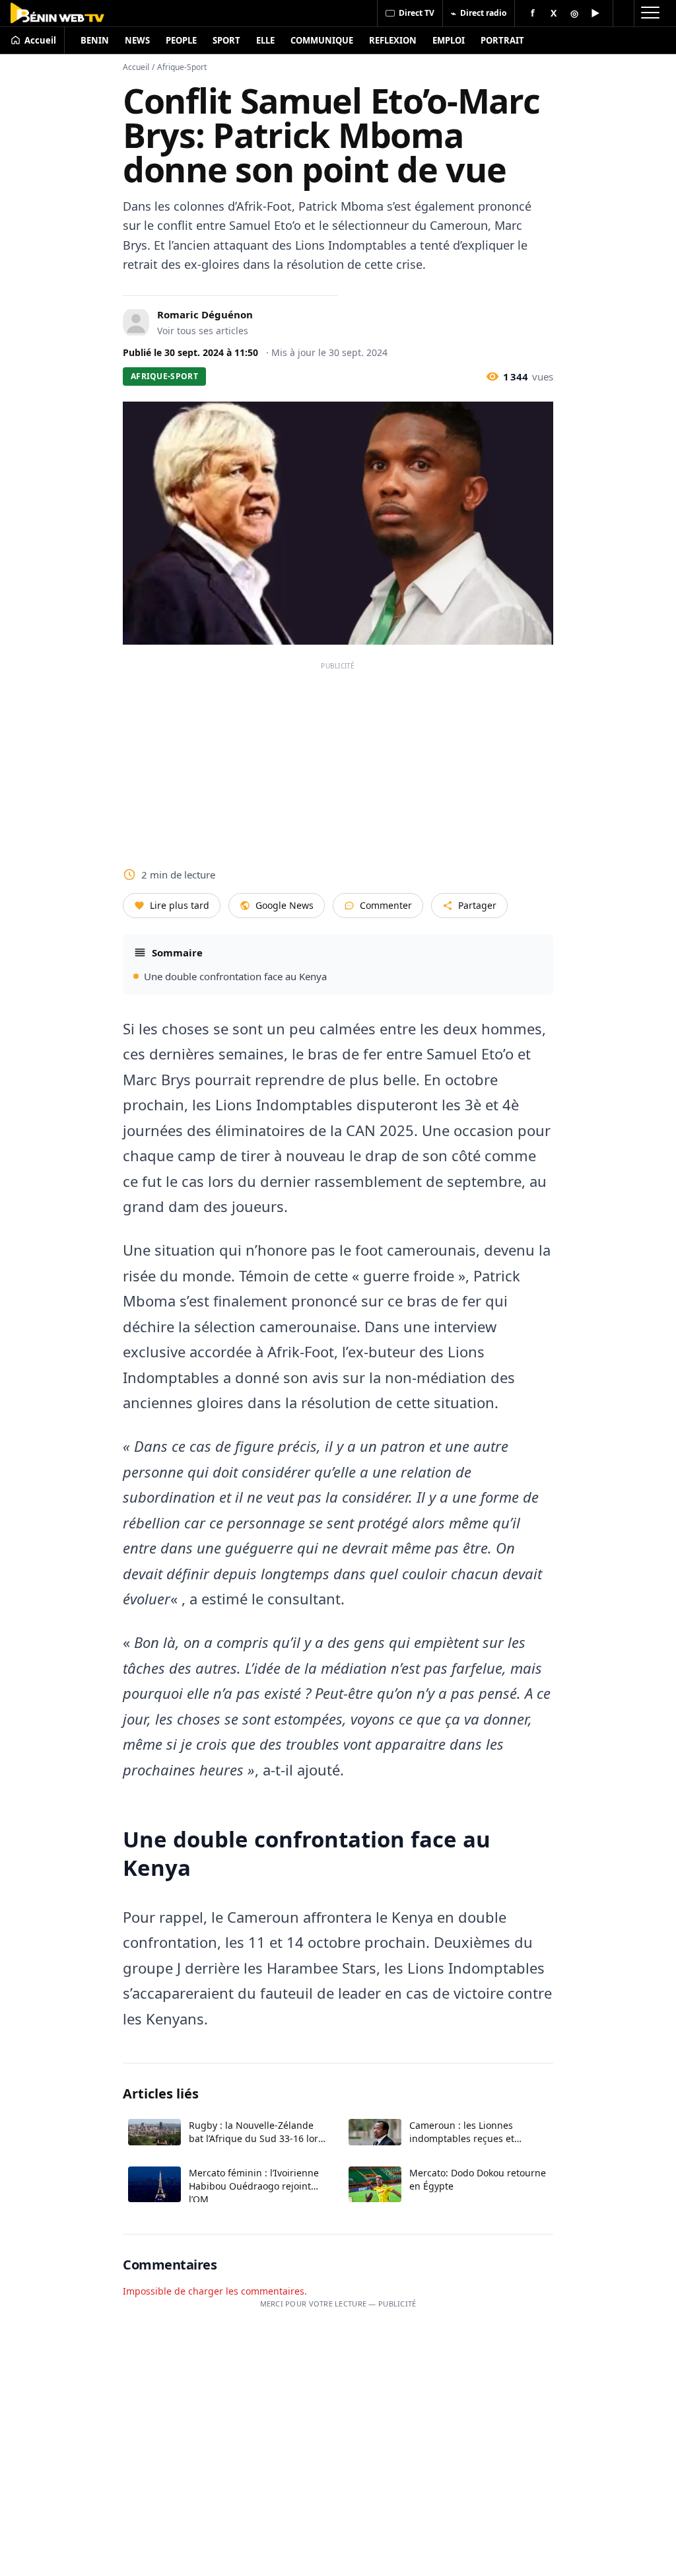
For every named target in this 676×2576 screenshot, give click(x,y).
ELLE (265, 40)
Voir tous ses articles (203, 331)
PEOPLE (181, 40)
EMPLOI (449, 40)
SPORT (226, 40)
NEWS (137, 40)
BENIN (95, 40)
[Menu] (650, 13)
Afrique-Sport (182, 67)
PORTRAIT (502, 40)
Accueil (136, 67)
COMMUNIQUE (322, 40)
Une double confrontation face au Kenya (235, 976)
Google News (285, 905)
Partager (477, 905)
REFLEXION (393, 40)
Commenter (386, 905)
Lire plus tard (180, 905)
